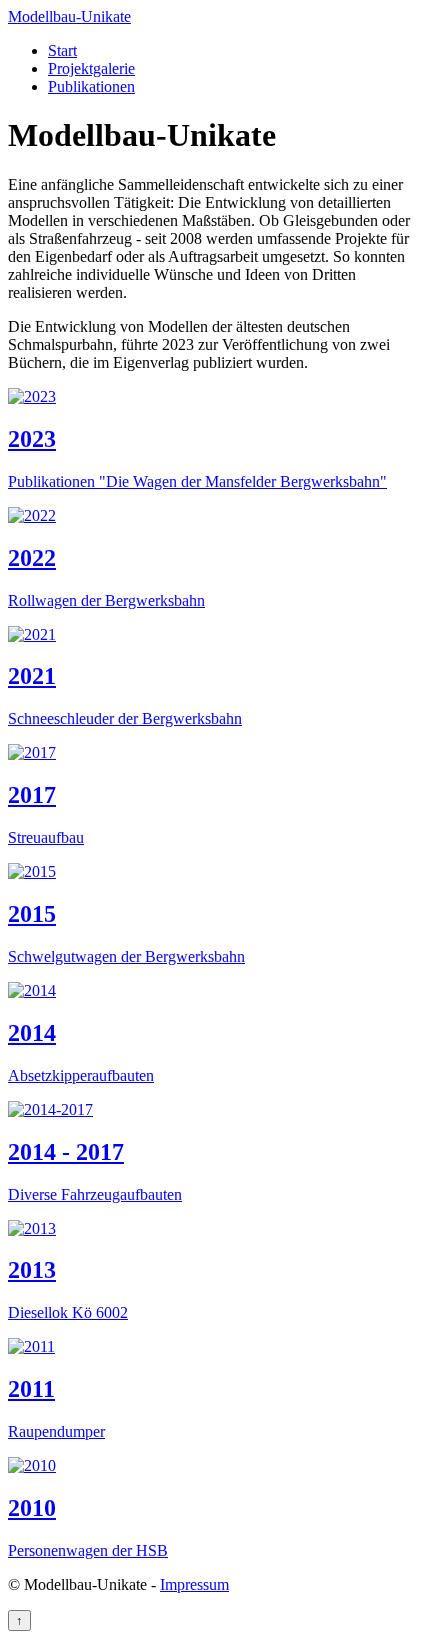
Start (62, 50)
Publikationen (91, 86)
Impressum (194, 1584)
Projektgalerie (91, 68)
